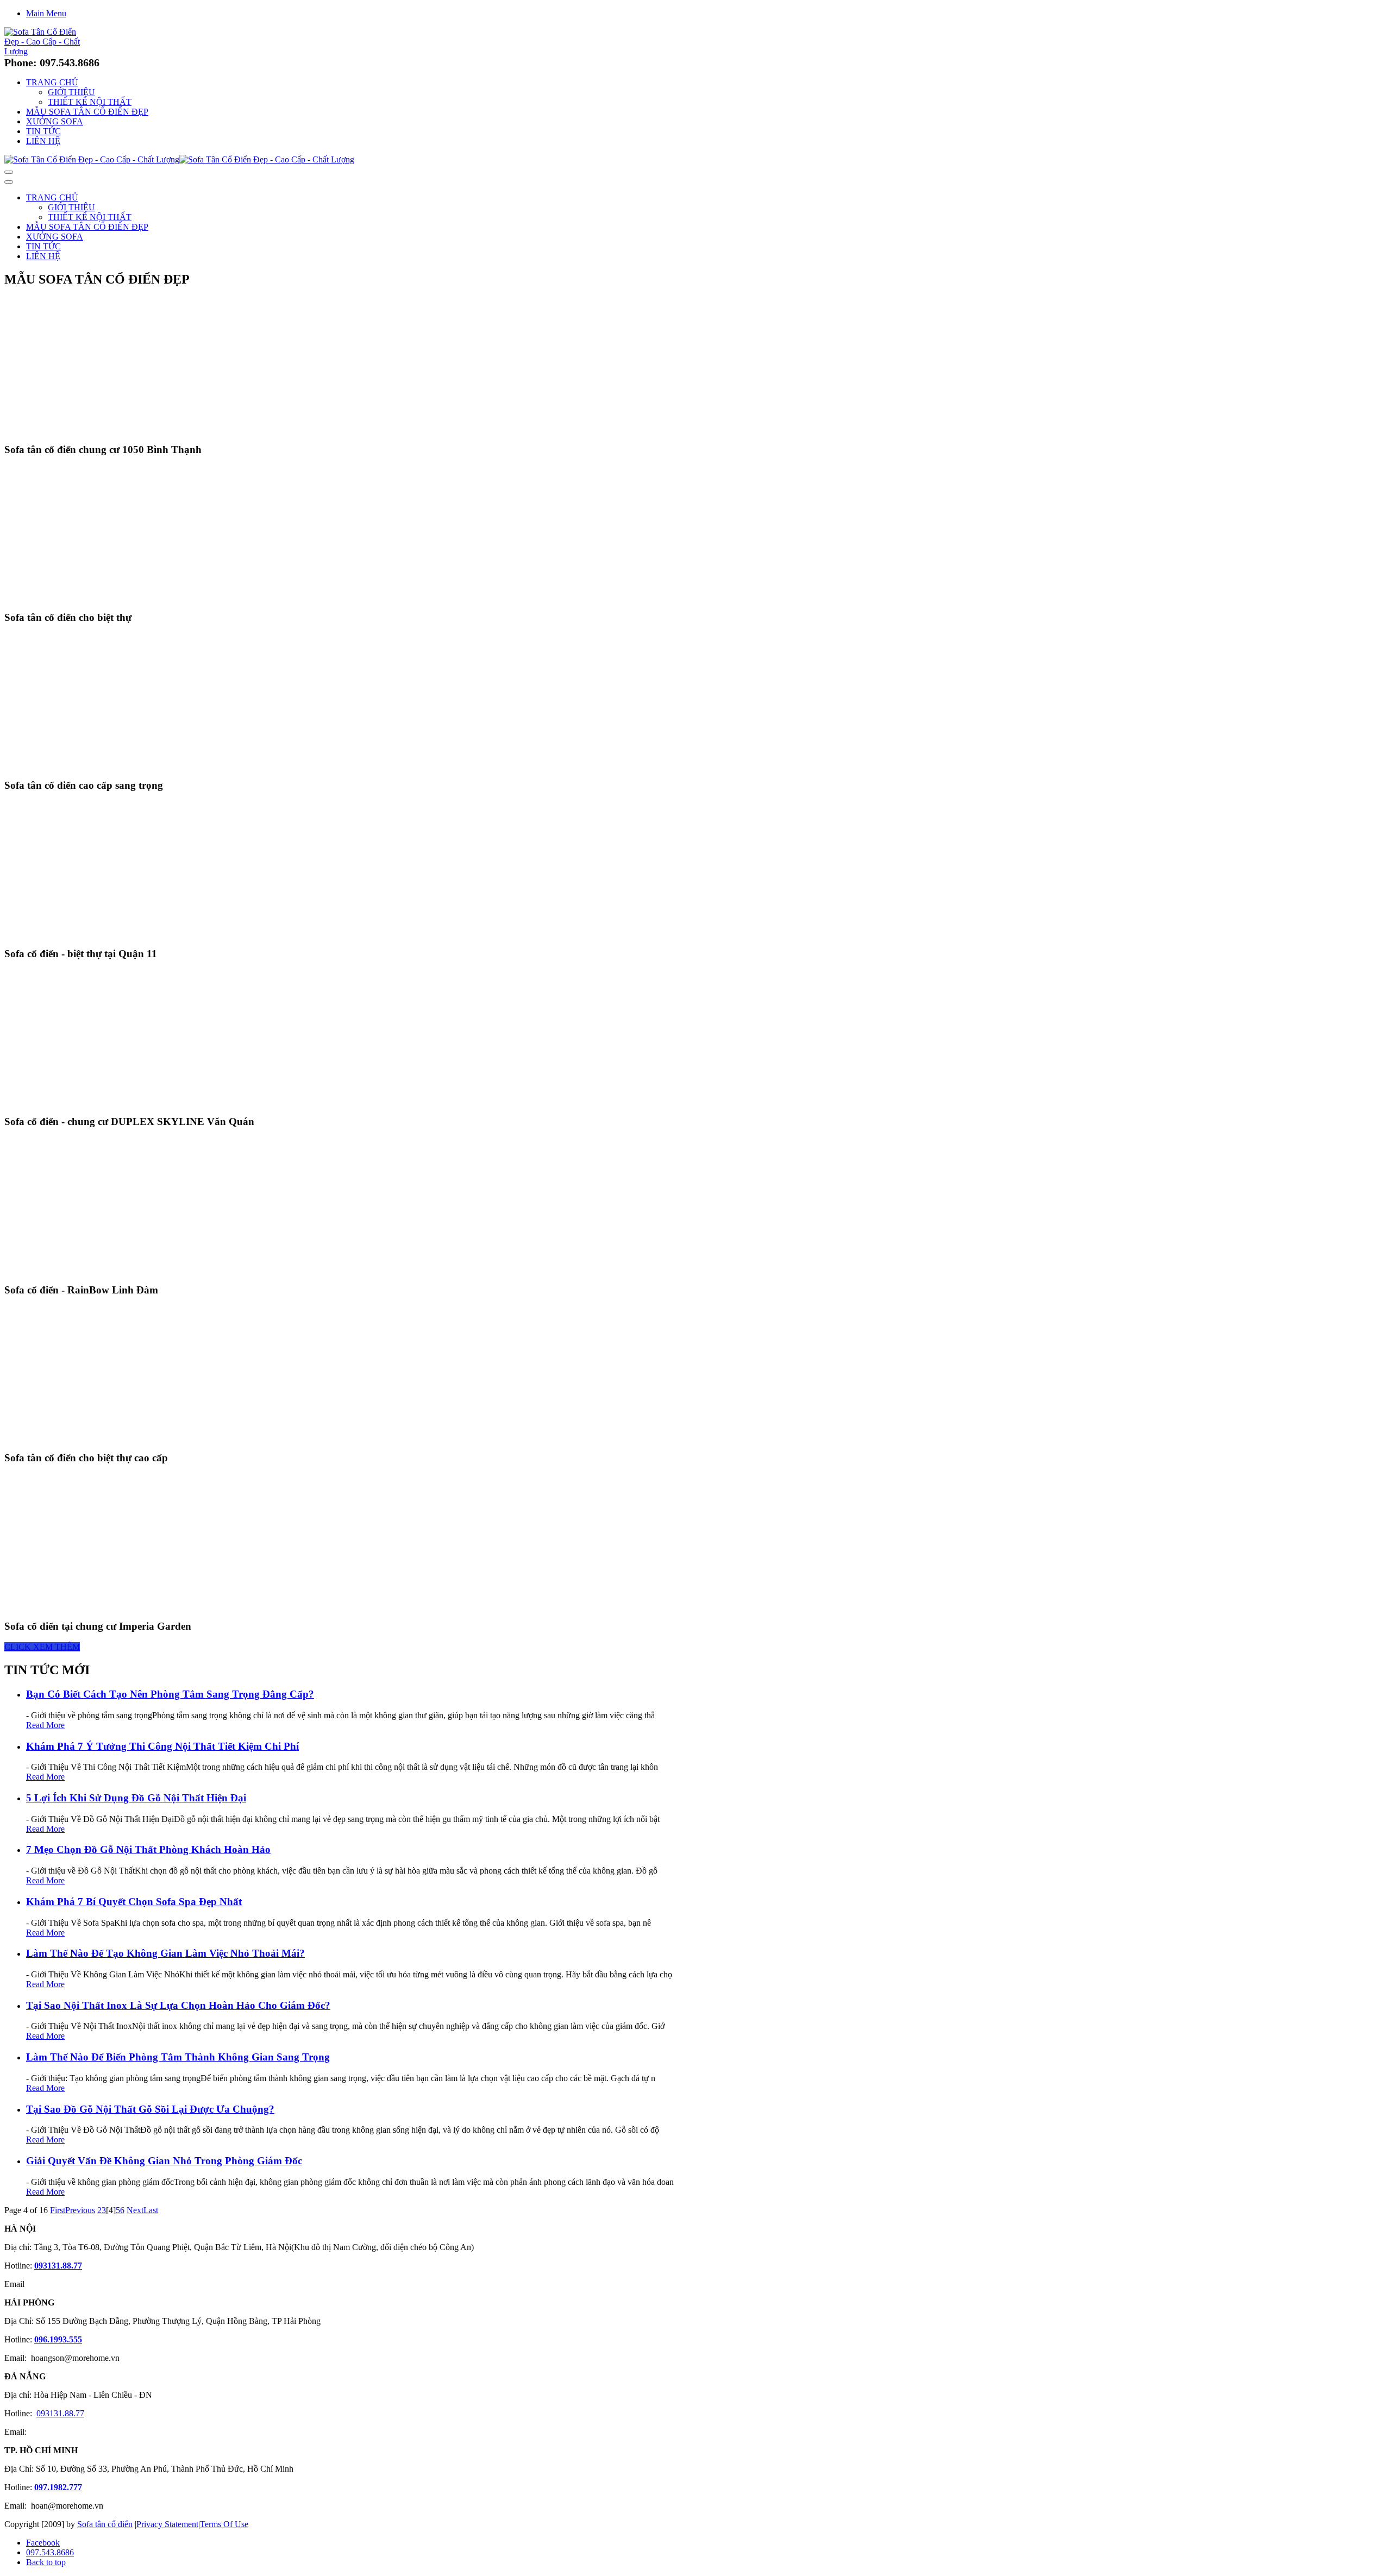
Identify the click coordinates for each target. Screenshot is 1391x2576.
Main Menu (46, 13)
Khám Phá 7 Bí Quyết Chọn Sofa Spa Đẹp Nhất (134, 1902)
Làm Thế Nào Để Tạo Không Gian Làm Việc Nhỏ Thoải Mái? (165, 1953)
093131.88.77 (58, 2266)
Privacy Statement (167, 2524)
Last (151, 2210)
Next (135, 2210)
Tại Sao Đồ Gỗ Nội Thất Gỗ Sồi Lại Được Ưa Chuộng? (150, 2109)
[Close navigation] (9, 182)
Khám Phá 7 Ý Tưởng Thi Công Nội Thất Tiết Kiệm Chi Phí (162, 1746)
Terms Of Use (224, 2524)
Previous (80, 2210)
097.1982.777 (58, 2487)
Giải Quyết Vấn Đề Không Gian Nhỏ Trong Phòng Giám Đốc (164, 2161)
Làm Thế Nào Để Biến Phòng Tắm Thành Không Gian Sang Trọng (178, 2057)
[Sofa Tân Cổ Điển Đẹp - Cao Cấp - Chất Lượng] (46, 51)
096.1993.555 (58, 2339)
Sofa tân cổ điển (105, 2524)
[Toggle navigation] (9, 172)
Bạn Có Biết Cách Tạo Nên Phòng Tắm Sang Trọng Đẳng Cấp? (170, 1694)
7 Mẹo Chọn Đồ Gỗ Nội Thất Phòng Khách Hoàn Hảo (148, 1849)
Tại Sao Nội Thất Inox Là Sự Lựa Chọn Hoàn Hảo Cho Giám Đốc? (178, 2005)
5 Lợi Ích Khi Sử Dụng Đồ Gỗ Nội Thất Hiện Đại (136, 1798)
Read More (45, 1725)
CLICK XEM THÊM (42, 1647)
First (58, 2210)
